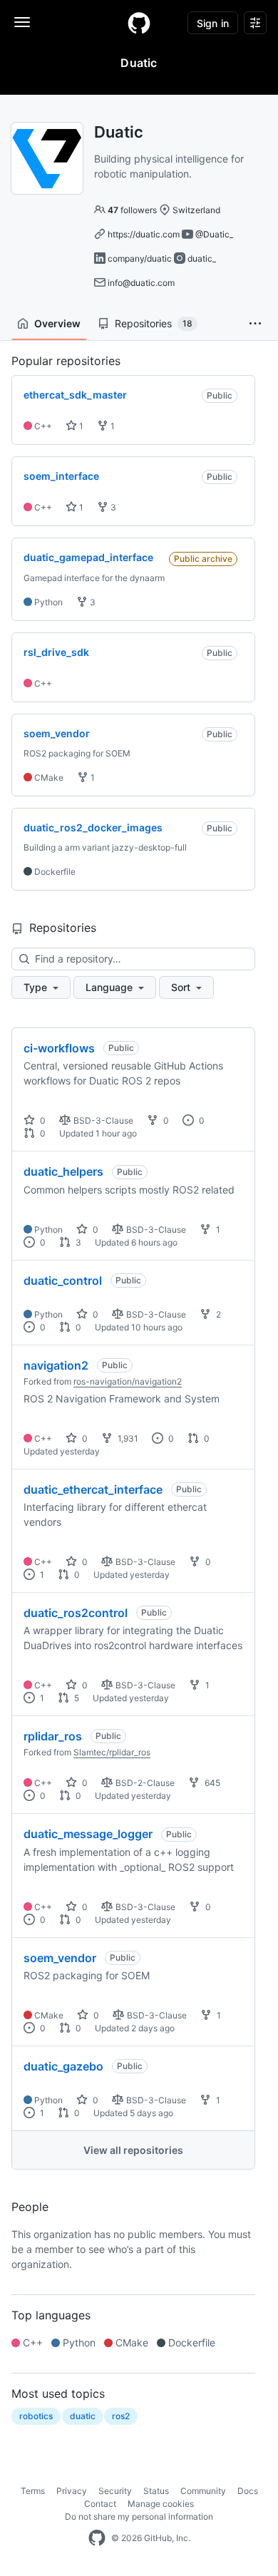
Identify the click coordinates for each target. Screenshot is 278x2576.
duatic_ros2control (76, 1613)
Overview (57, 323)
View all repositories (133, 2150)
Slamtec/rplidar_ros (112, 1752)
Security (115, 2491)
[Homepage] (139, 23)
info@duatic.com (141, 283)
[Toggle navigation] (22, 22)
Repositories (154, 323)
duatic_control (63, 1281)
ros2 (121, 2416)
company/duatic (140, 258)
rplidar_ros (53, 1736)
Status (156, 2491)
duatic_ (202, 258)
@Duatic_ (214, 234)
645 (211, 1783)
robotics (36, 2416)
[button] (255, 324)
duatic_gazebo (63, 2066)
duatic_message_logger (88, 1834)
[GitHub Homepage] (97, 2538)
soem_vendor (60, 1958)
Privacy (72, 2491)
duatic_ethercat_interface (93, 1489)
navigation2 (56, 1365)
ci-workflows (59, 1048)
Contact (100, 2504)
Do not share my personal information (139, 2516)
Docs (248, 2491)
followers (132, 210)
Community (203, 2491)
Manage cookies (161, 2504)
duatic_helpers (63, 1171)
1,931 (127, 1438)
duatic (83, 2416)
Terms (33, 2491)
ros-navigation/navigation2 (128, 1381)
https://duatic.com (144, 234)
